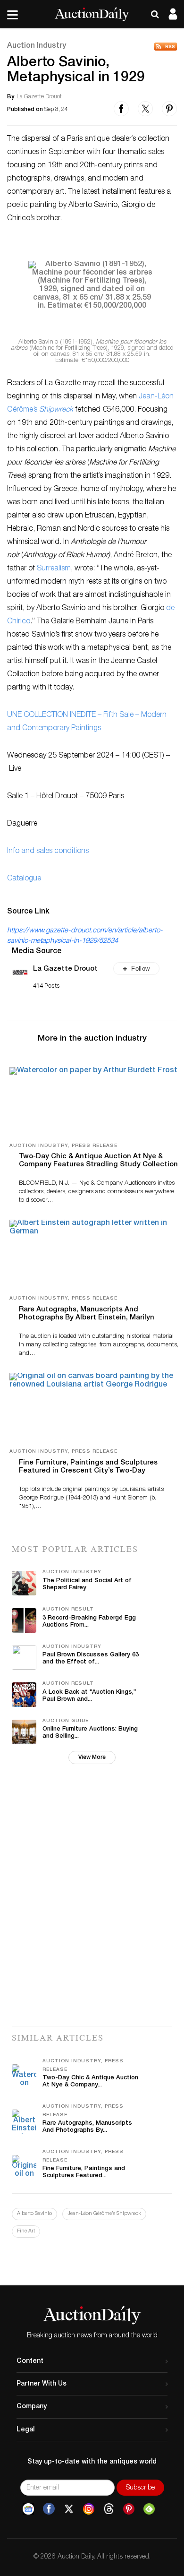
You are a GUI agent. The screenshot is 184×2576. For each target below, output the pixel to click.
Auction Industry (37, 46)
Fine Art (26, 2231)
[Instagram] (89, 2509)
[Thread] (109, 2509)
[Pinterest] (129, 2509)
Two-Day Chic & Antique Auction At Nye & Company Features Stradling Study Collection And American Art (98, 1165)
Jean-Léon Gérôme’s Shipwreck (104, 2214)
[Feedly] (149, 2509)
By (11, 97)
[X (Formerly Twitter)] (69, 2509)
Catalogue (24, 879)
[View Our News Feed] (166, 47)
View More (92, 1758)
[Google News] (28, 2509)
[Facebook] (49, 2509)
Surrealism (54, 569)
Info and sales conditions (48, 852)
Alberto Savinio (34, 2214)
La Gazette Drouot (65, 969)
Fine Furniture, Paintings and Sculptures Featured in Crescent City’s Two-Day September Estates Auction (88, 1471)
